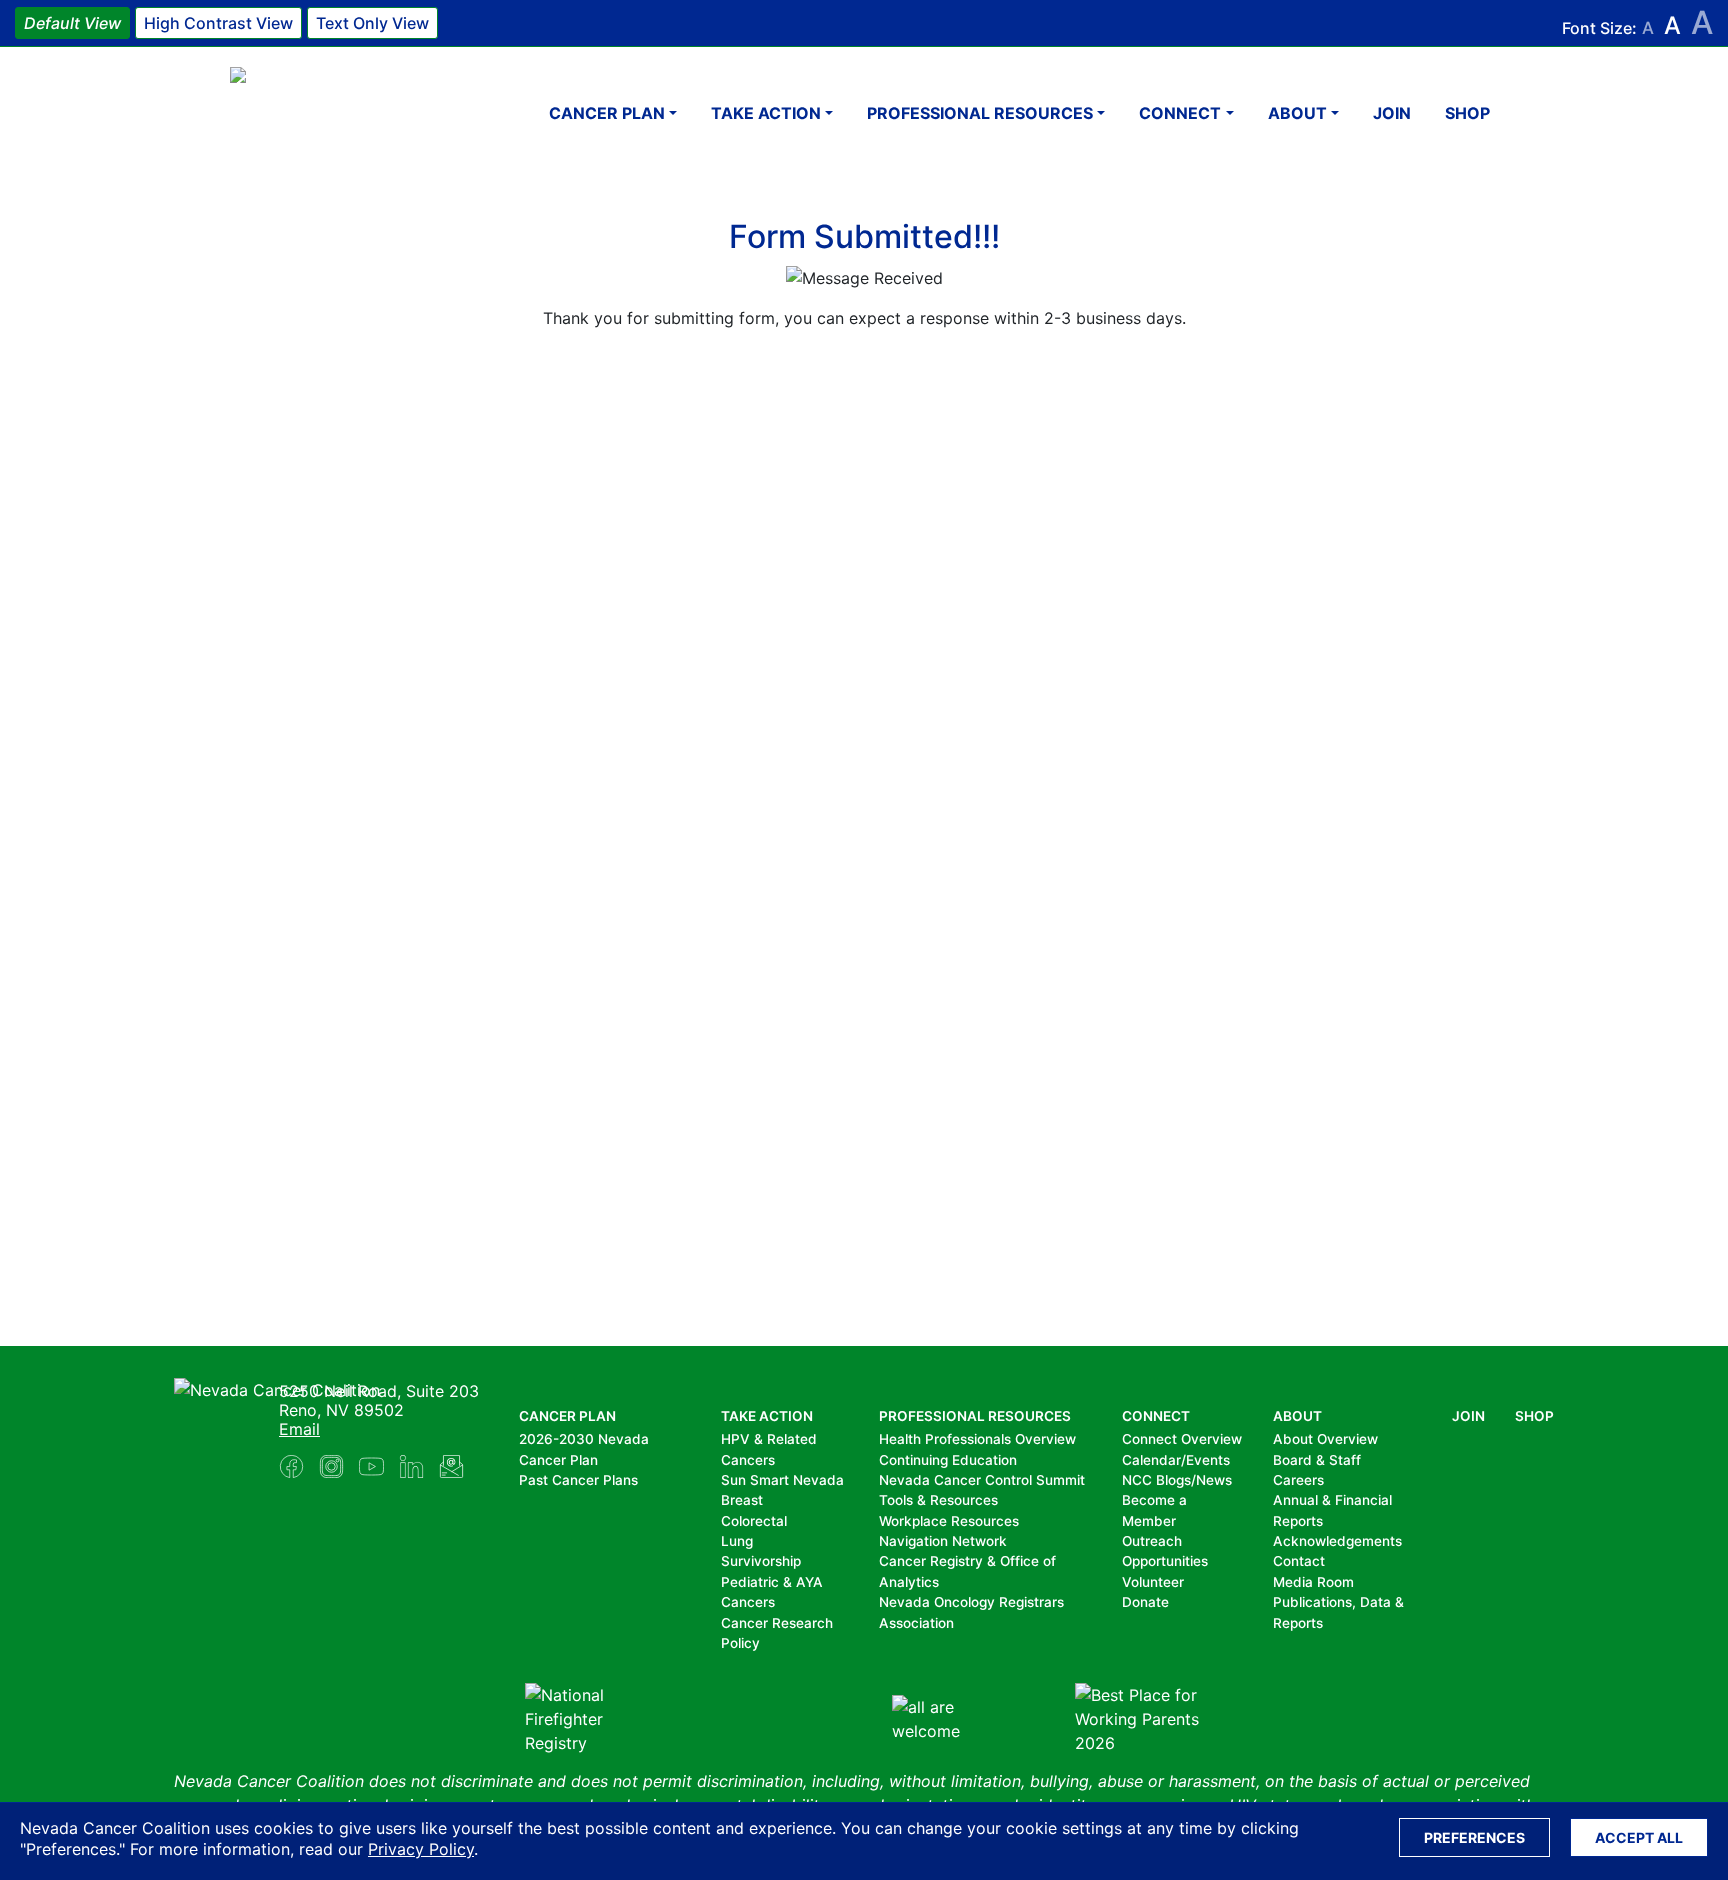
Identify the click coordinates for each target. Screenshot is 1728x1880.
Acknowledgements (1337, 1541)
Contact (1299, 1561)
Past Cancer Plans (578, 1480)
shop (1467, 113)
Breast (742, 1500)
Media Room (1313, 1582)
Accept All (1639, 1837)
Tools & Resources (938, 1500)
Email (299, 1429)
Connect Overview (1182, 1439)
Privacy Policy (421, 1849)
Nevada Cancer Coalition (350, 112)
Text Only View (372, 23)
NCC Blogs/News (1177, 1480)
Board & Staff (1317, 1460)
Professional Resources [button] (980, 113)
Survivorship (761, 1561)
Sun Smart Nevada (782, 1480)
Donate (1145, 1602)
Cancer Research (777, 1623)
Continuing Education (948, 1460)
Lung (737, 1541)
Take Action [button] (766, 113)
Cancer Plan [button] (607, 113)
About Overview (1325, 1439)
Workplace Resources (949, 1521)
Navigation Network (943, 1541)
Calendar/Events (1176, 1460)
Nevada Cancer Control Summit (982, 1480)
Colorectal (754, 1521)
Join (1392, 113)
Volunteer (1153, 1582)
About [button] (1297, 113)
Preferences (1474, 1837)
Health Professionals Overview (977, 1439)
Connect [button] (1180, 113)
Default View (72, 23)
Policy (740, 1643)
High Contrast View (218, 23)
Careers (1298, 1480)
